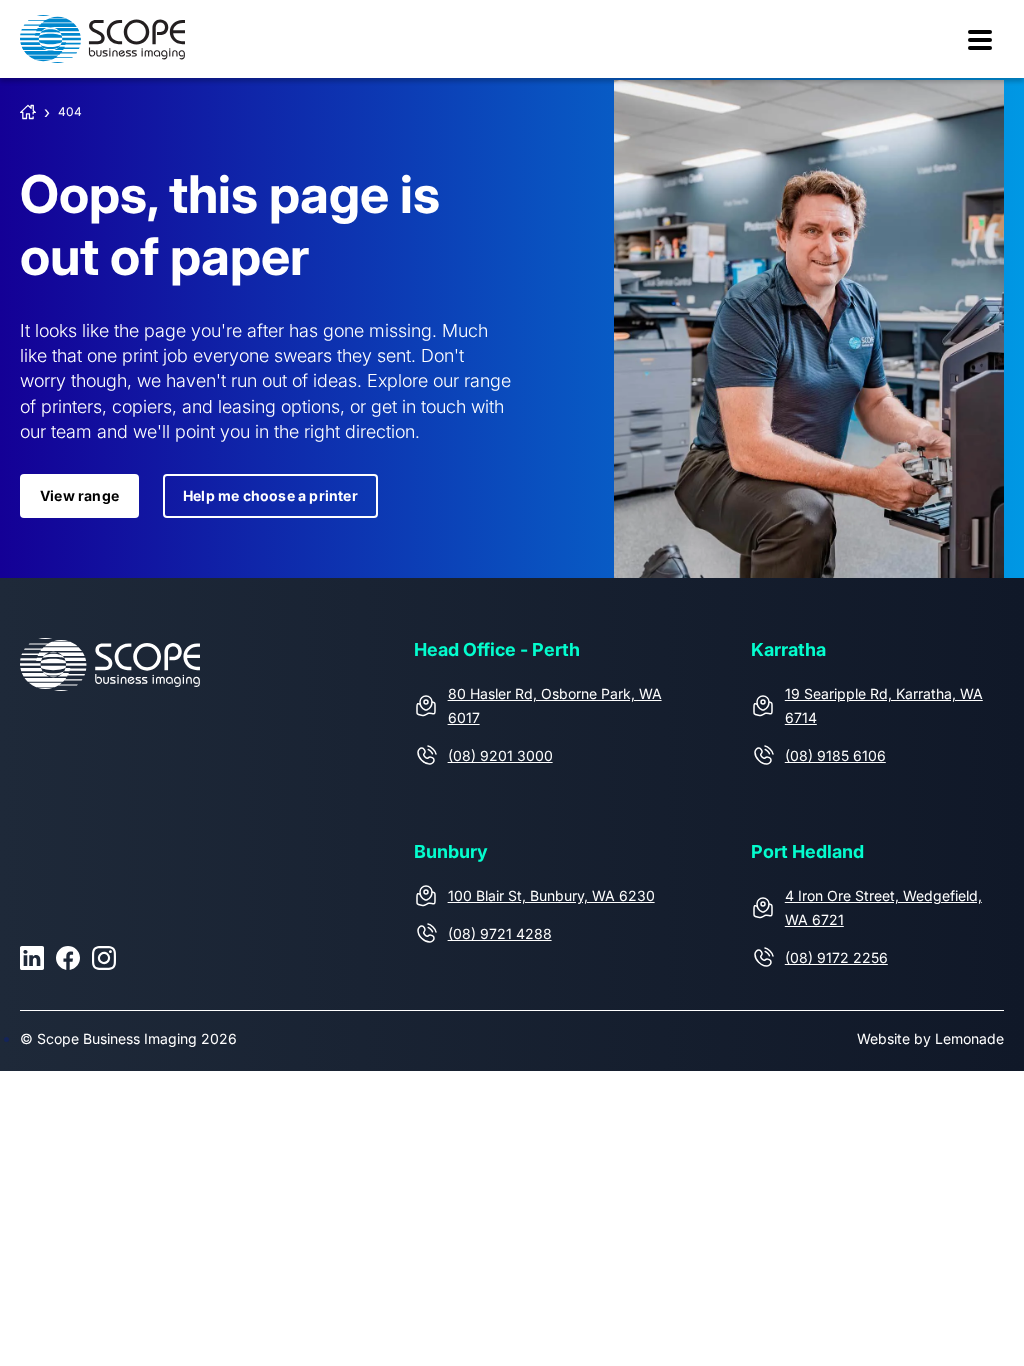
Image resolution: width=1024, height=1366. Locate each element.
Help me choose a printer (270, 495)
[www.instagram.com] (104, 958)
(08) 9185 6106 (835, 755)
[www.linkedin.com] (32, 958)
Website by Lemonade (930, 1038)
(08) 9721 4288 (500, 933)
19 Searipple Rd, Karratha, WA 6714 (884, 705)
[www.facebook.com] (68, 958)
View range (79, 495)
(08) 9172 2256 (836, 957)
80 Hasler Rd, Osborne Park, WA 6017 (555, 705)
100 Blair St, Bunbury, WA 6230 (551, 895)
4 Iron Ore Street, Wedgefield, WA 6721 (883, 907)
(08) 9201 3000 (500, 755)
